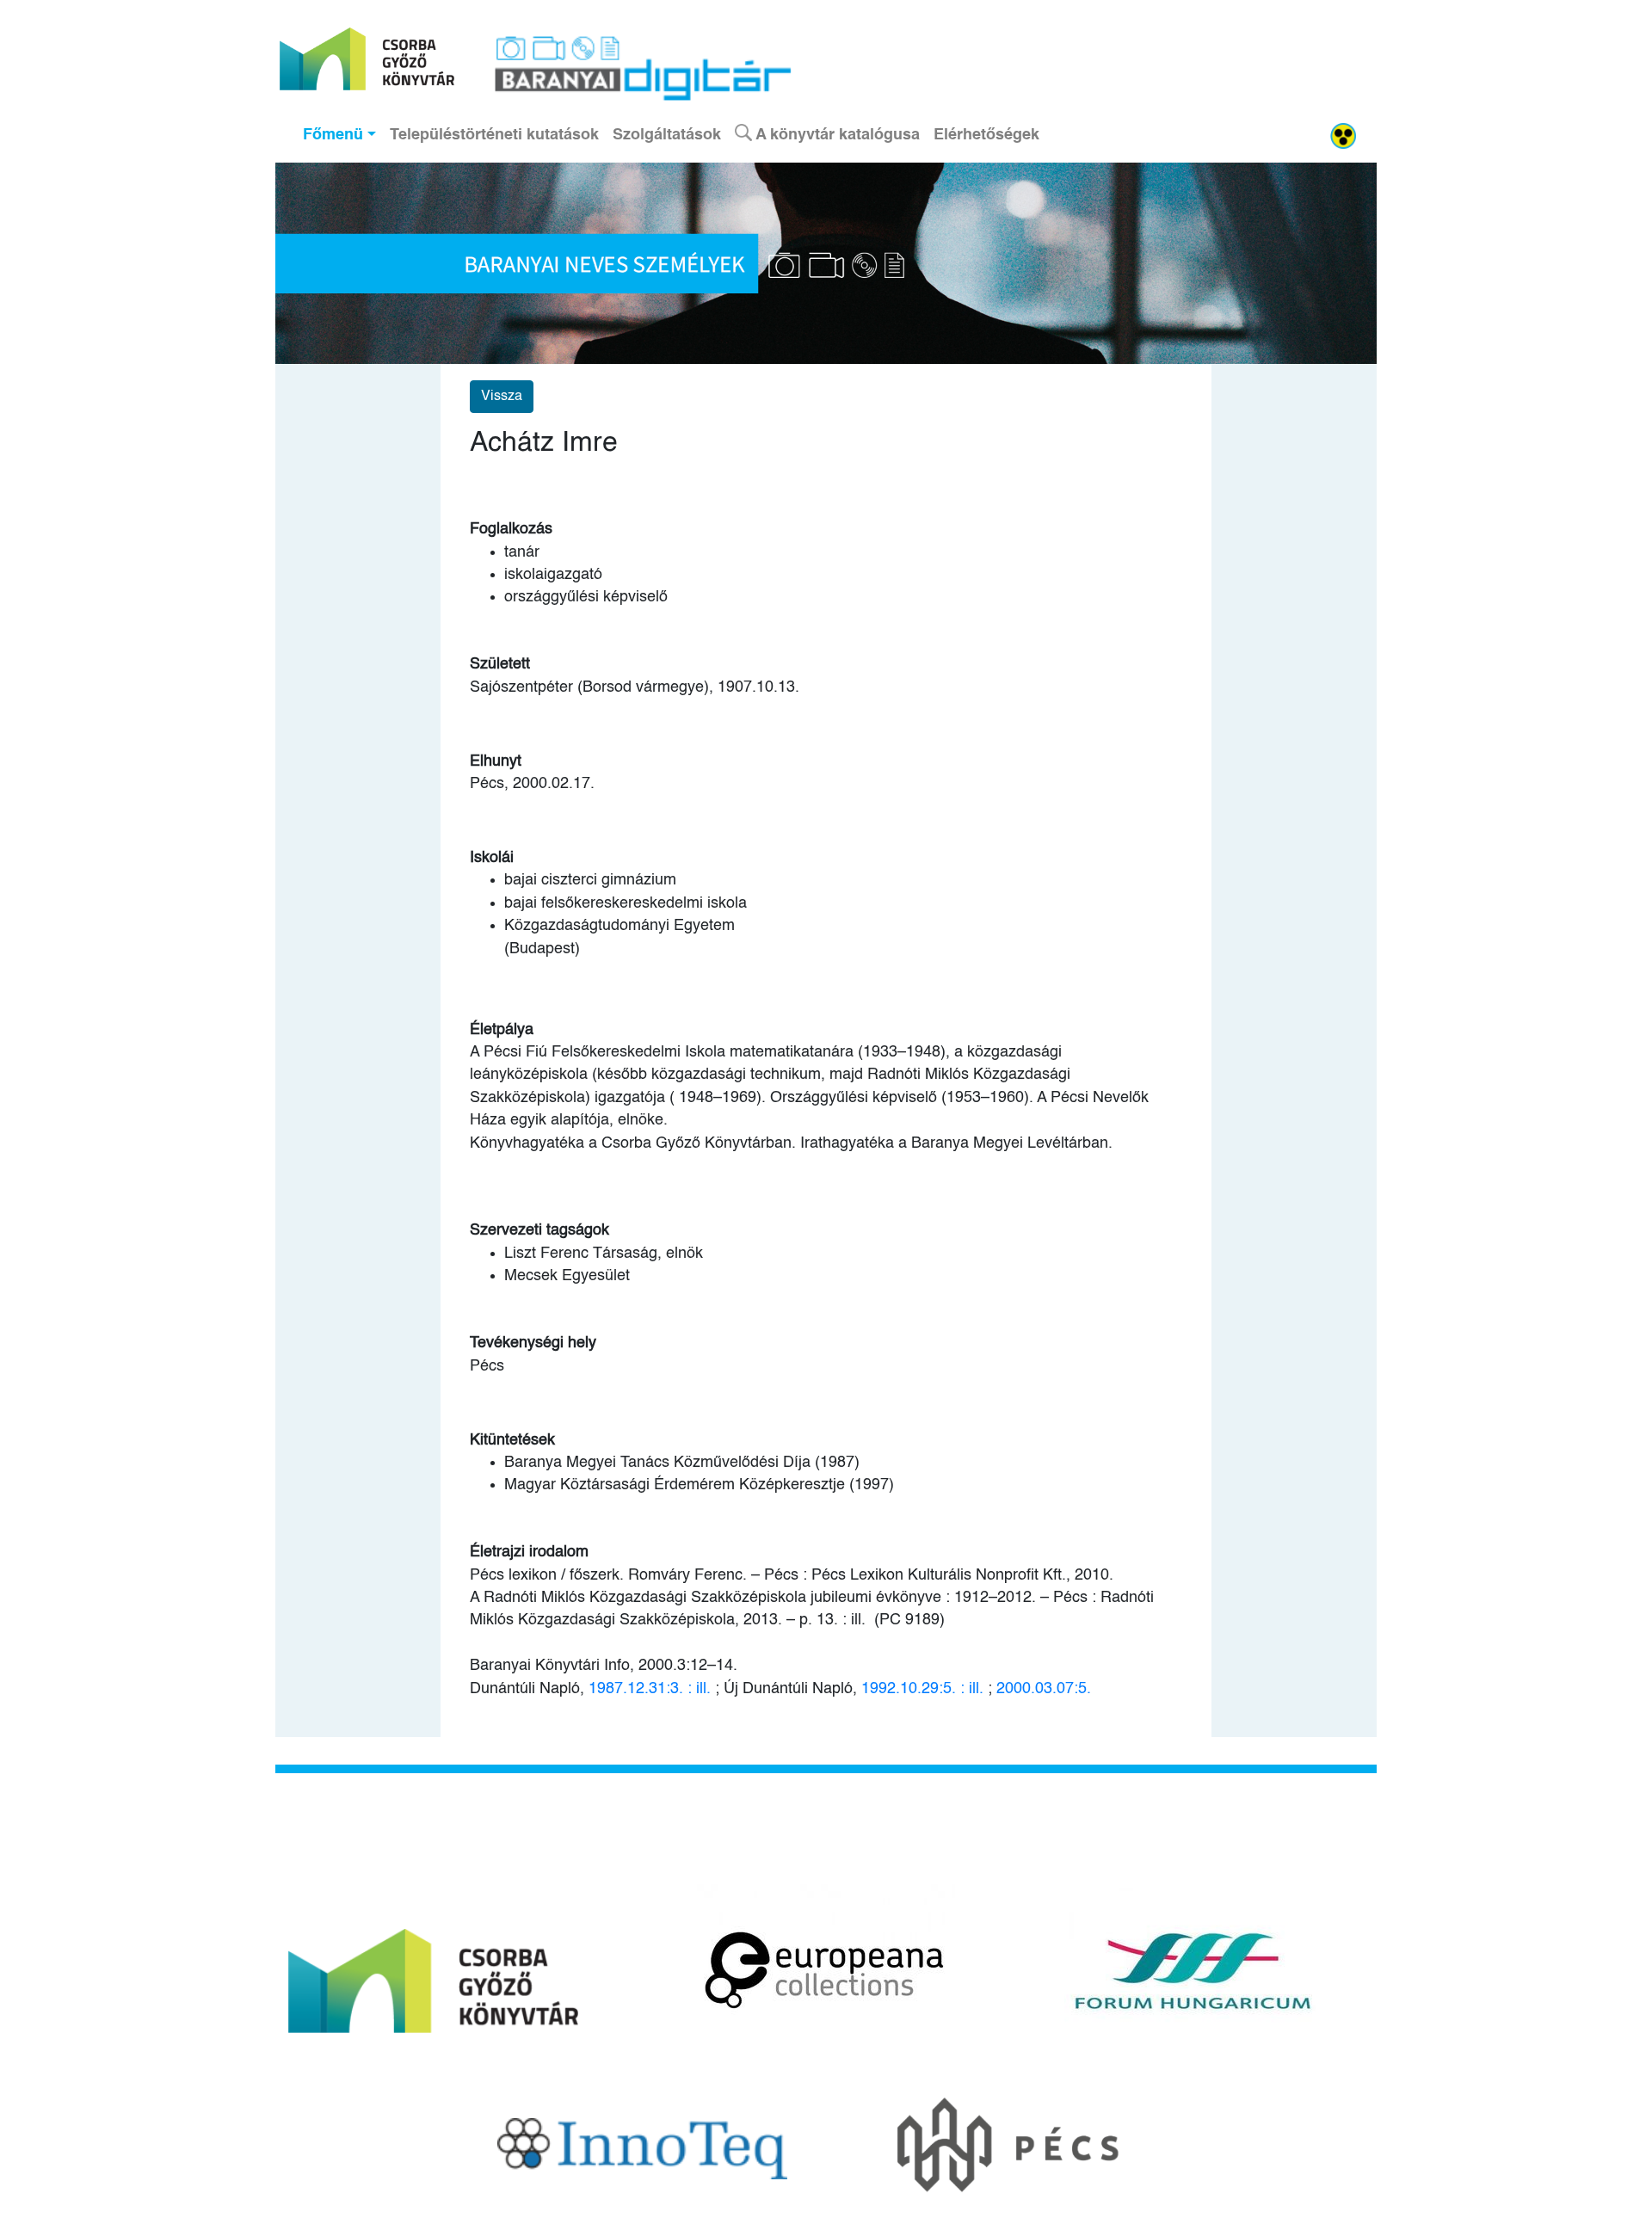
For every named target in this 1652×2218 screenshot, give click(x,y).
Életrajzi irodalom (529, 1552)
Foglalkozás (511, 529)
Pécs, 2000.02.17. (532, 784)
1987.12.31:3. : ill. (650, 1689)
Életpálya (502, 1030)
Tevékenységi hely (533, 1343)
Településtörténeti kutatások (494, 135)
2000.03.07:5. (1044, 1689)
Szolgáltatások (667, 135)
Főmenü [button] (333, 135)
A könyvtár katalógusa (836, 135)
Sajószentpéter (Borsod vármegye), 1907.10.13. (635, 687)
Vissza (502, 397)
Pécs (487, 1366)
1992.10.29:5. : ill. (922, 1689)
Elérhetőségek (986, 135)
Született (500, 664)
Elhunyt (496, 761)
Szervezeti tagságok (539, 1230)
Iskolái (492, 858)
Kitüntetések (512, 1440)
